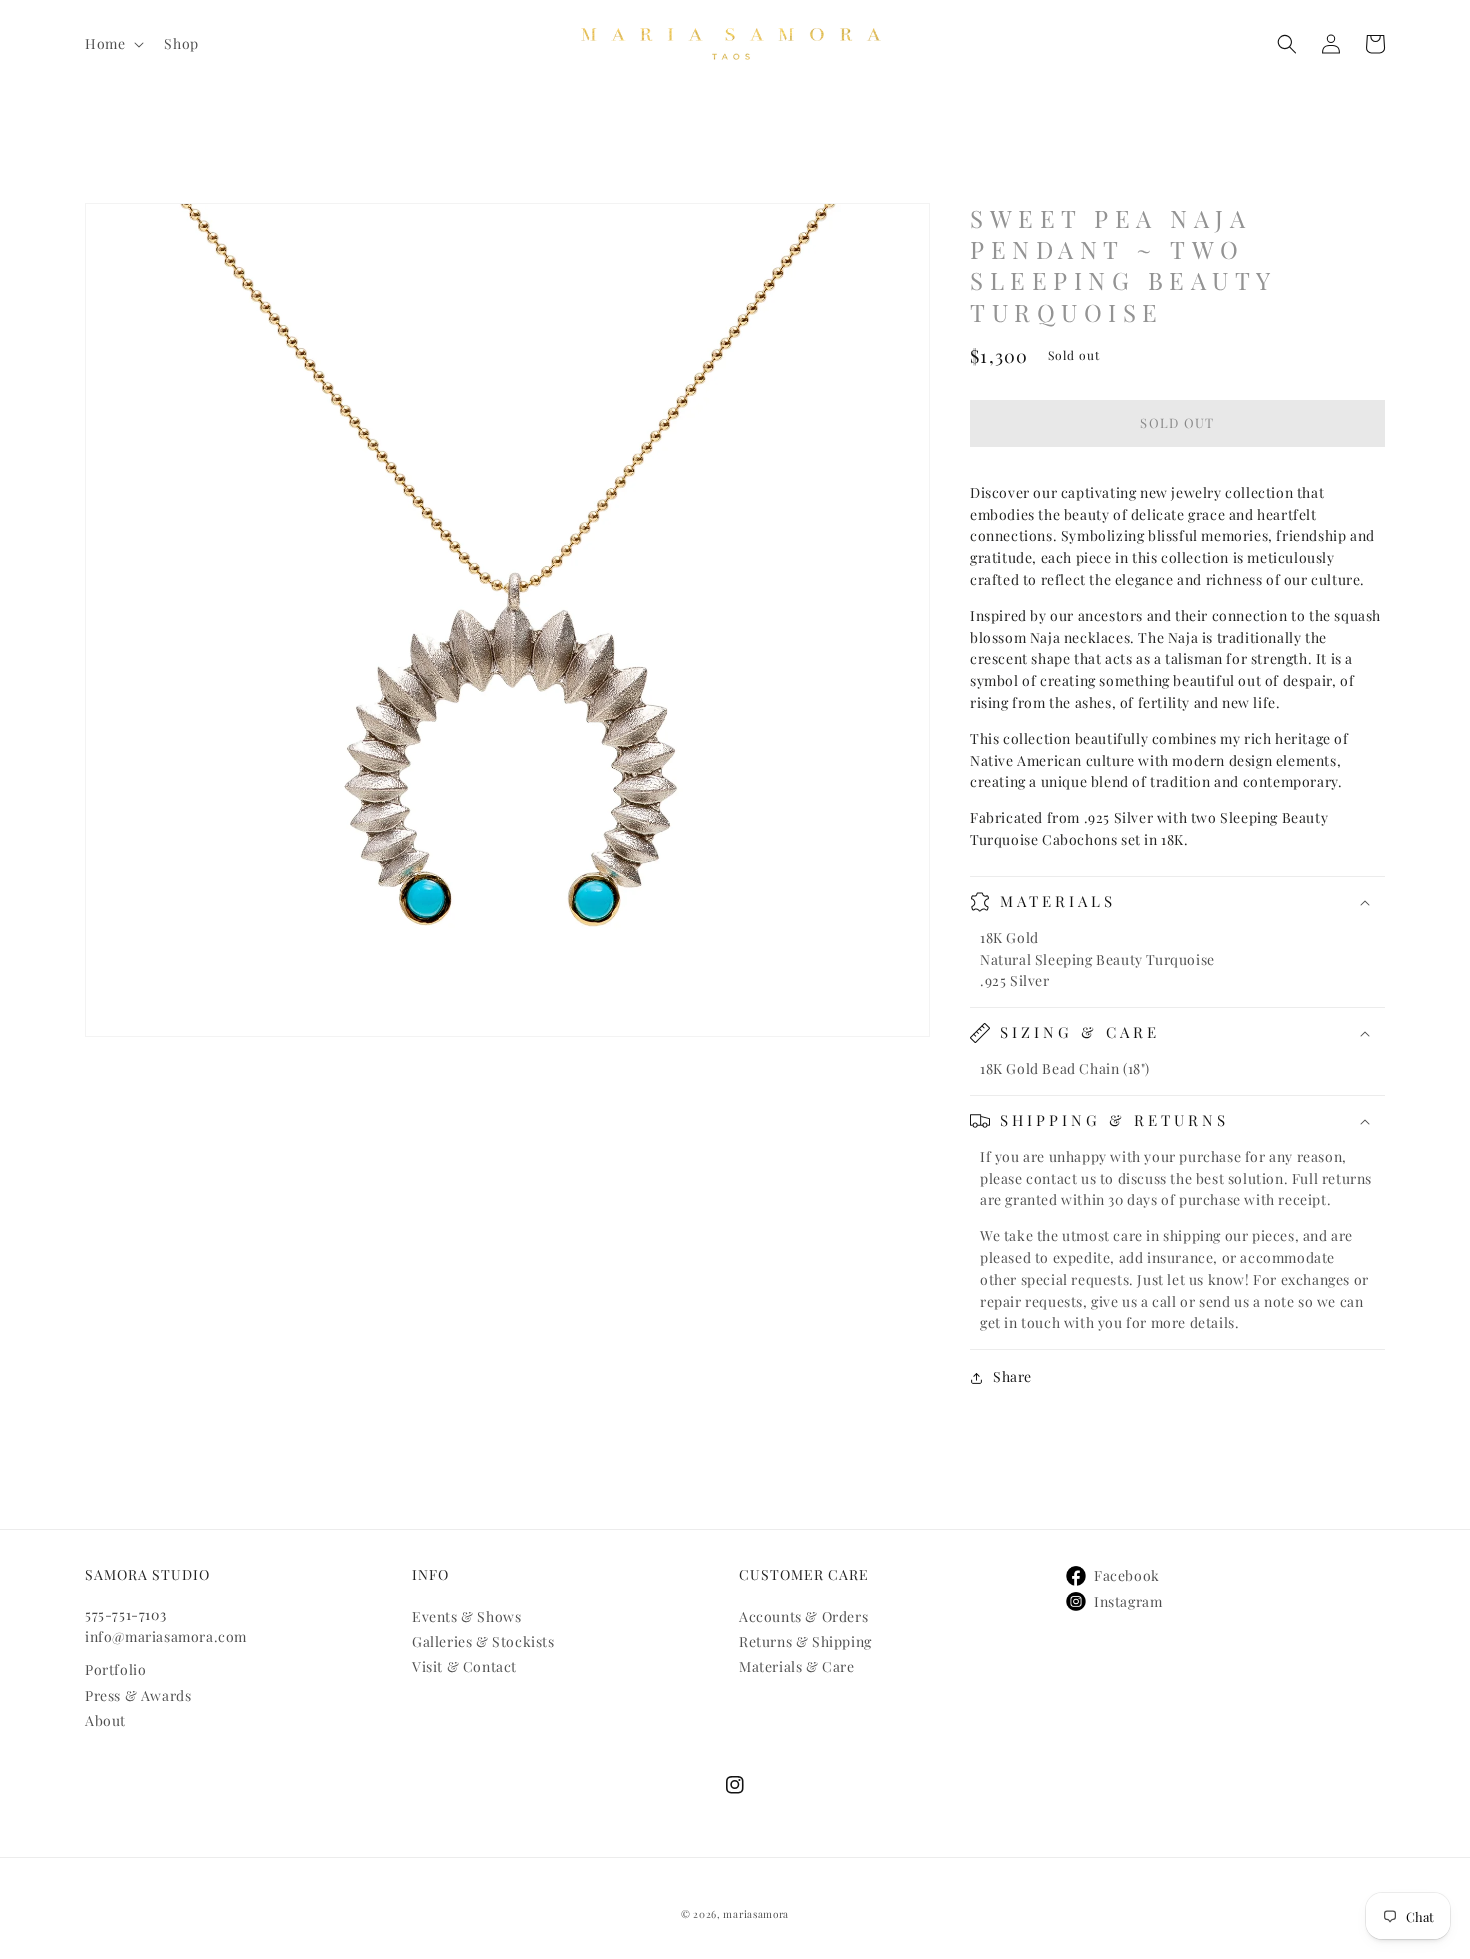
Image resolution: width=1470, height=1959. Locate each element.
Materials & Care (797, 1666)
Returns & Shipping (805, 1641)
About (105, 1720)
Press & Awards (138, 1695)
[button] (112, 44)
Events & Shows (466, 1616)
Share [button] (1012, 1377)
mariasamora (756, 1914)
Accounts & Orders (803, 1616)
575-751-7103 (125, 1614)
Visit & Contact (464, 1666)
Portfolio (115, 1669)
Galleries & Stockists (483, 1641)
